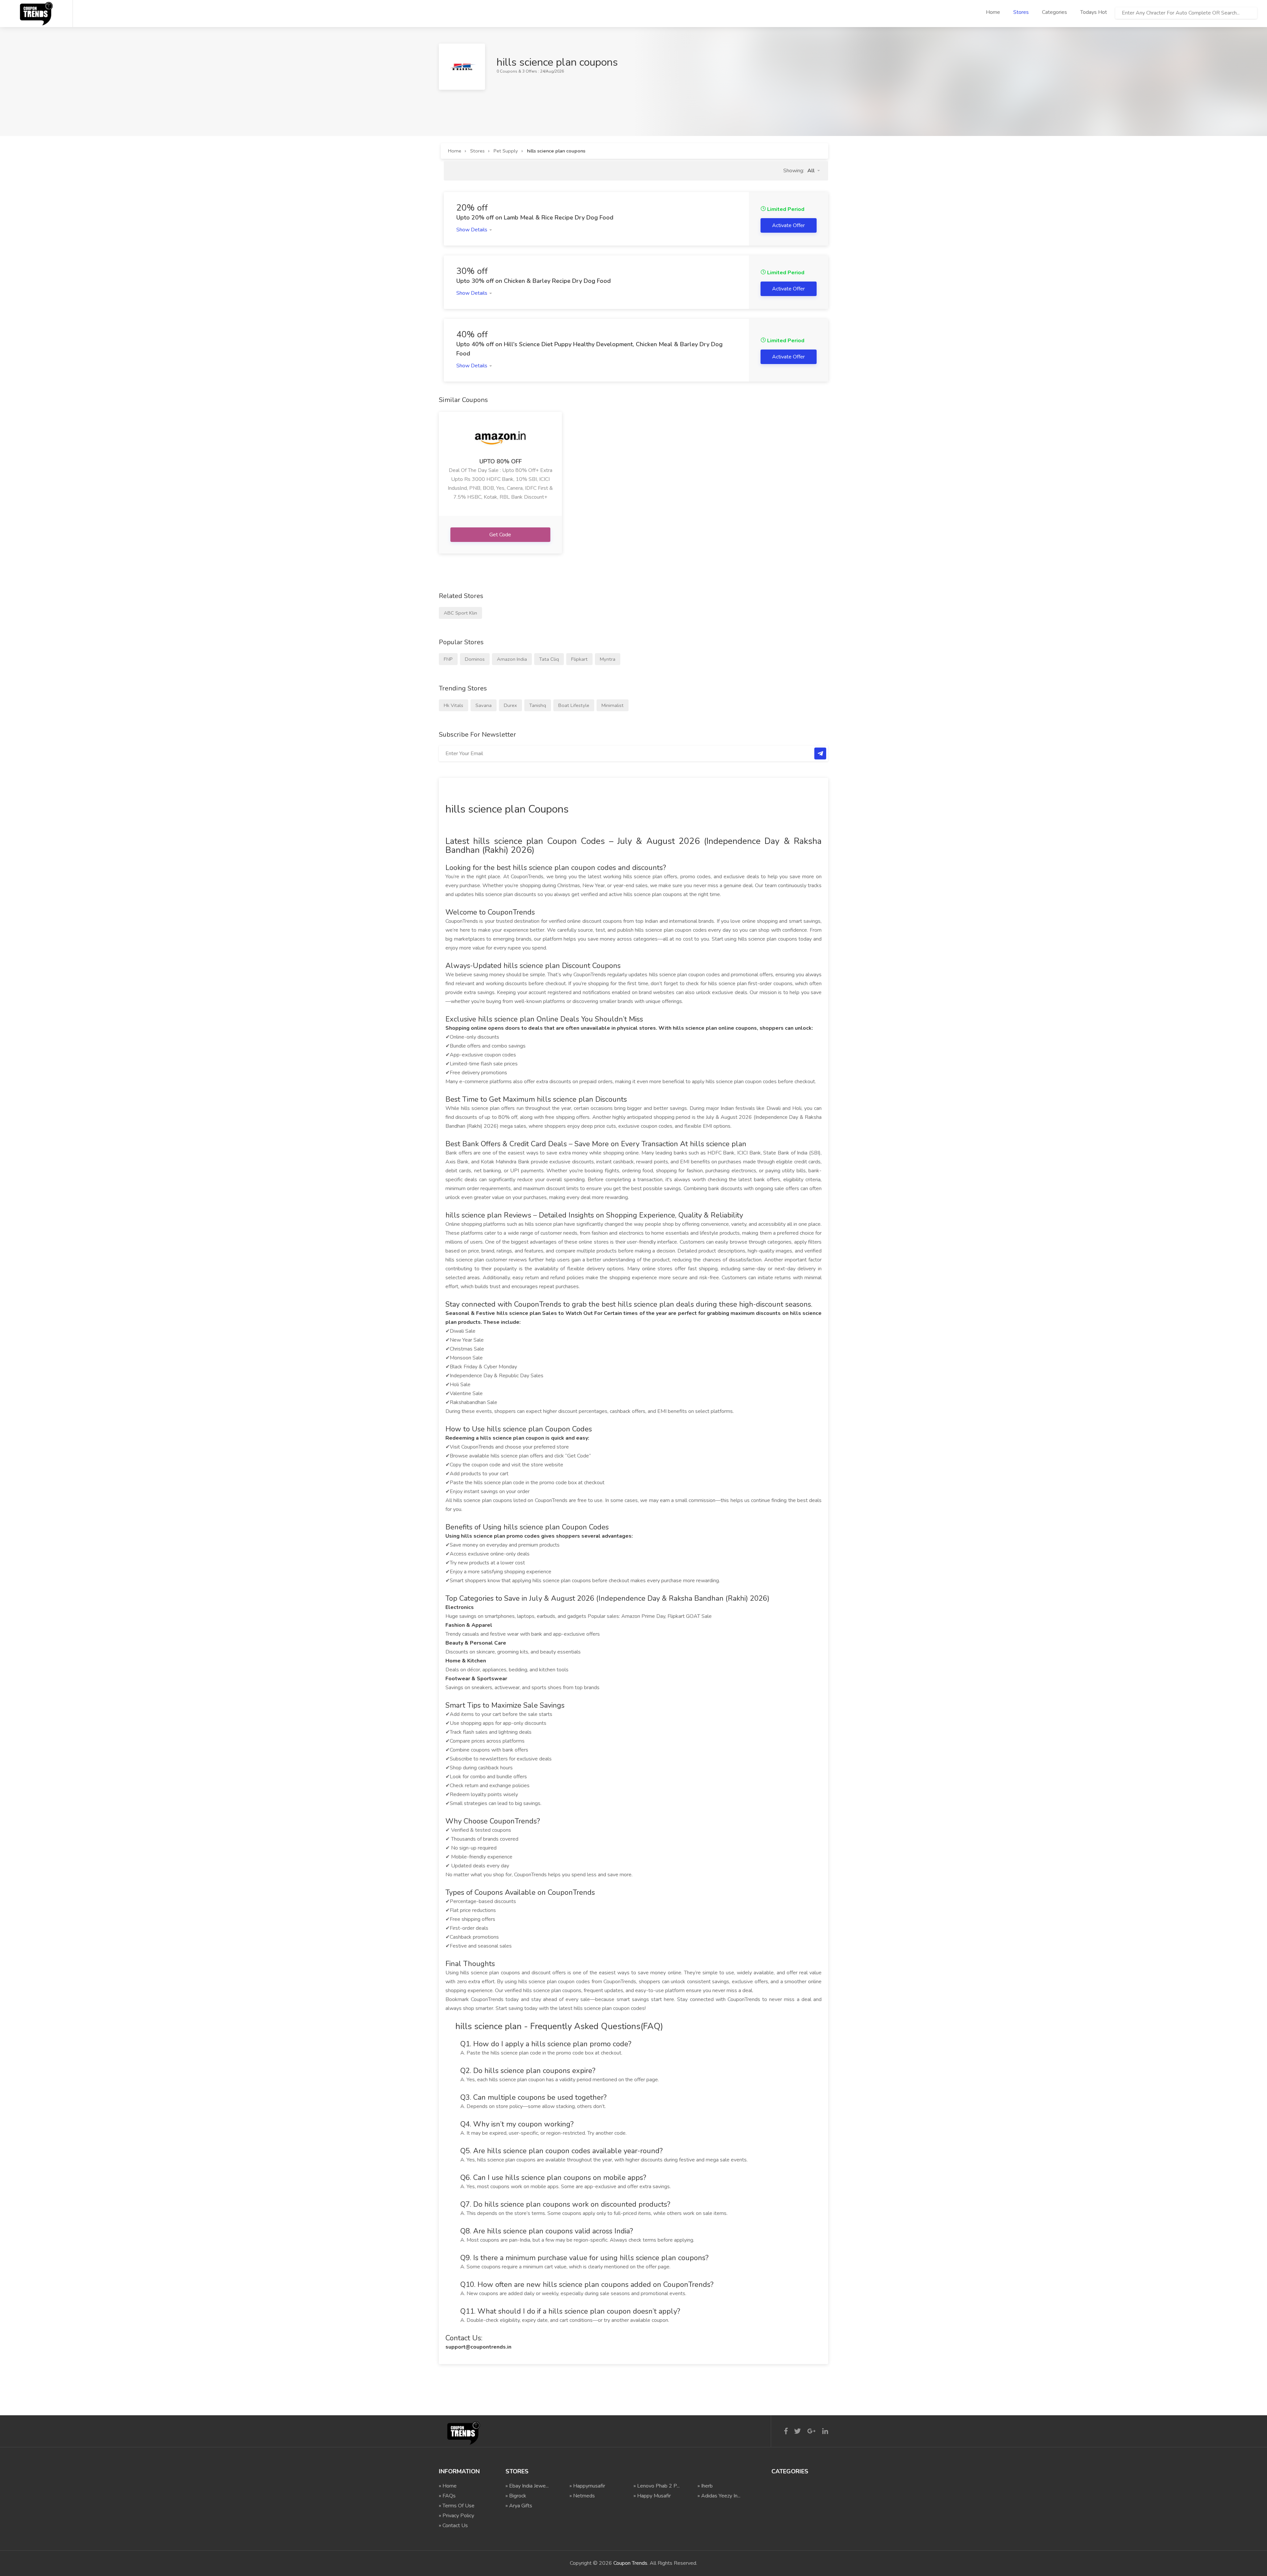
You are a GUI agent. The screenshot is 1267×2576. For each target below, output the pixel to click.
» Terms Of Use (457, 2506)
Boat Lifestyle (574, 705)
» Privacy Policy (456, 2516)
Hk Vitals (454, 705)
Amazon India (512, 659)
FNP (448, 659)
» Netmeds (582, 2496)
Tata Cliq (549, 659)
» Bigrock (516, 2496)
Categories (1055, 12)
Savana (484, 705)
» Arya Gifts (519, 2506)
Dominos (475, 659)
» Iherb (705, 2486)
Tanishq (538, 705)
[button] (814, 171)
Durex (510, 705)
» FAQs (447, 2496)
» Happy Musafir (652, 2496)
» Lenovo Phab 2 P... (657, 2486)
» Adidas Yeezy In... (719, 2496)
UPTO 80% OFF (501, 461)
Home (993, 12)
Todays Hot (1094, 12)
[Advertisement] (559, 105)
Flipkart (579, 659)
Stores (1021, 12)
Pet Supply (506, 151)
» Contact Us (453, 2526)
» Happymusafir (587, 2486)
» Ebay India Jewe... (527, 2486)
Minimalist (613, 705)
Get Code (501, 535)
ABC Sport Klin (460, 613)
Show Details (472, 230)
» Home (448, 2486)
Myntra (608, 659)
